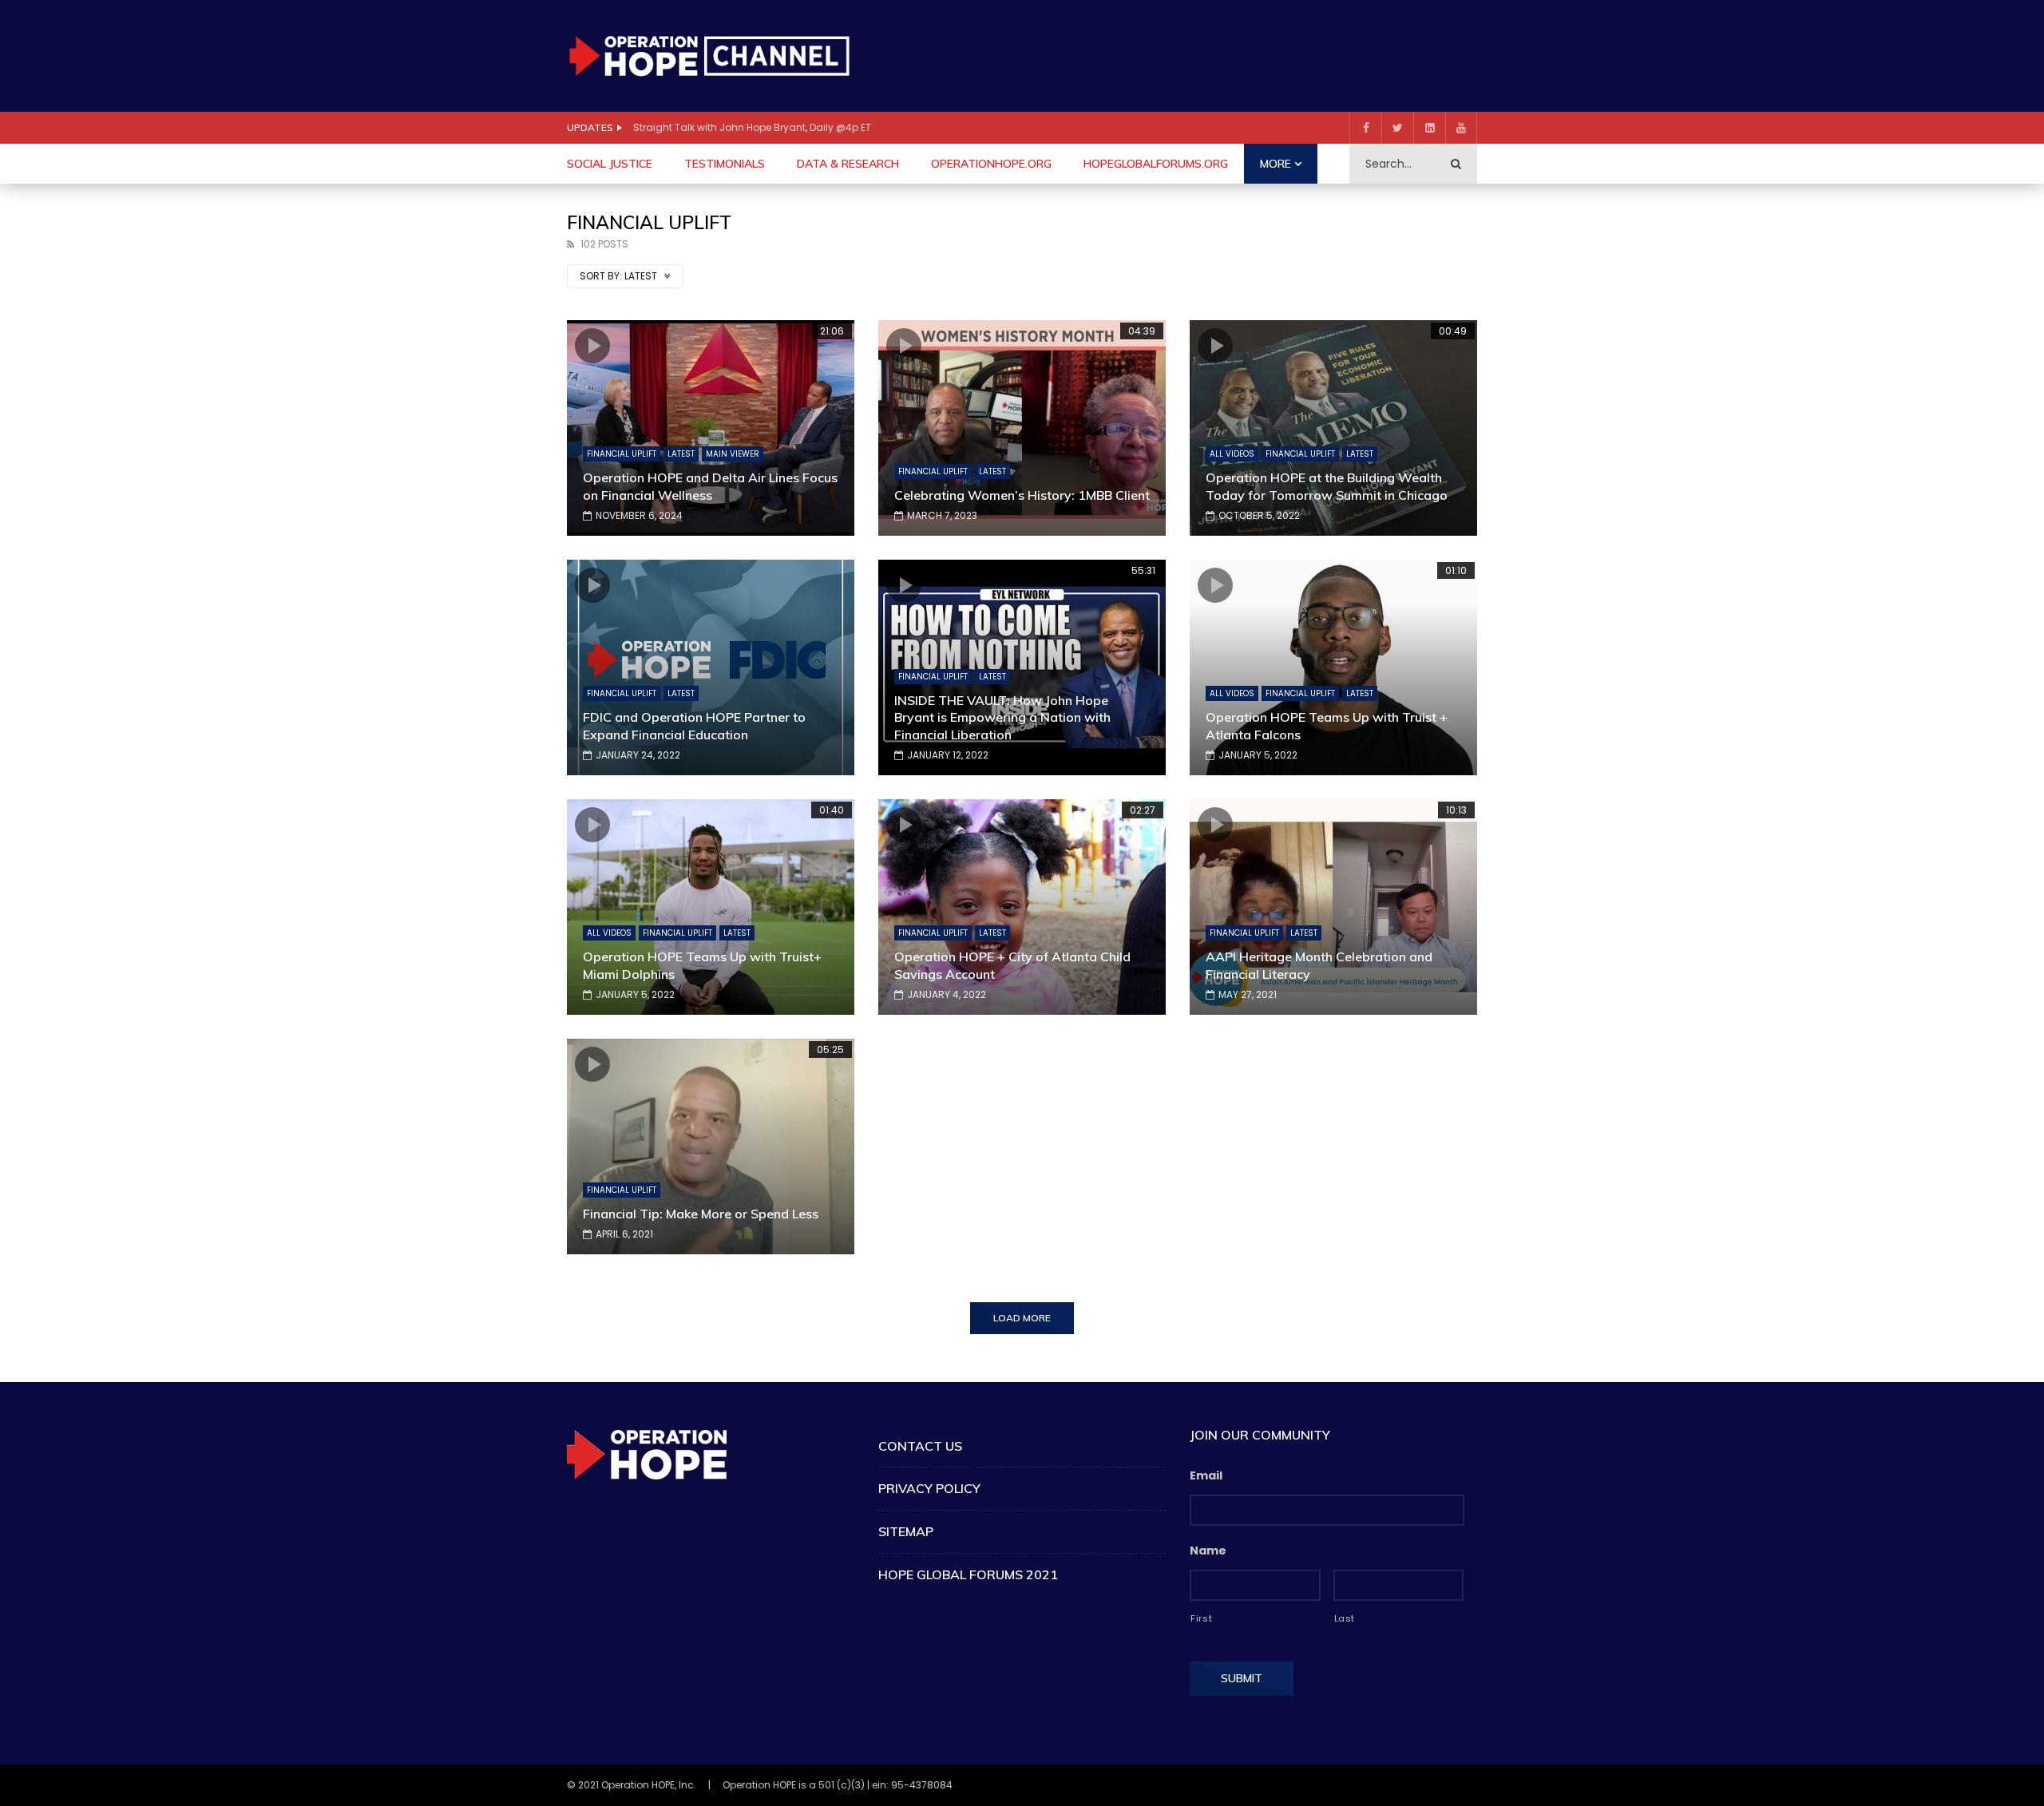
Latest (681, 454)
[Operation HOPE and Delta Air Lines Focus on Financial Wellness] (711, 428)
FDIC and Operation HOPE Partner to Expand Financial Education (694, 726)
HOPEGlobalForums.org (1156, 164)
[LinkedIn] (1429, 128)
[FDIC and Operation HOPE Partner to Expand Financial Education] (711, 667)
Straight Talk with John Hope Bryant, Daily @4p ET (752, 127)
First (1201, 1618)
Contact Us (920, 1446)
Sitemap (906, 1531)
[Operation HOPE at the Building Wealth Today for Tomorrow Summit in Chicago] (1333, 428)
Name (1208, 1551)
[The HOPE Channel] (709, 55)
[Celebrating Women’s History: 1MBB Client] (1022, 428)
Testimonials (725, 164)
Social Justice (610, 164)
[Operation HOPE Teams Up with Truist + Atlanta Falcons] (1333, 667)
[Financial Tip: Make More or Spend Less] (711, 1147)
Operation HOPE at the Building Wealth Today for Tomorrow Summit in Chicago (1327, 486)
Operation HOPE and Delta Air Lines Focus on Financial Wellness (710, 486)
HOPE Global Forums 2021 (968, 1574)
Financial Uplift (622, 454)
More (1276, 164)
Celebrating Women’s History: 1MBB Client (1022, 495)
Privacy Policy (929, 1488)
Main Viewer (733, 454)
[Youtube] (1461, 128)
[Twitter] (1397, 128)
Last (1345, 1618)
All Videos (1232, 454)
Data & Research (848, 164)
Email (1206, 1475)
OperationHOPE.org (991, 164)
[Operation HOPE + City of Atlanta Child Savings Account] (1022, 907)
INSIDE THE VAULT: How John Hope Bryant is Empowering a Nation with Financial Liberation (1002, 717)
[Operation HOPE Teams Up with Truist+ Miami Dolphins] (711, 907)
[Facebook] (1365, 128)
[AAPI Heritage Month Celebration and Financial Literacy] (1333, 907)
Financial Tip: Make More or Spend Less (701, 1214)
